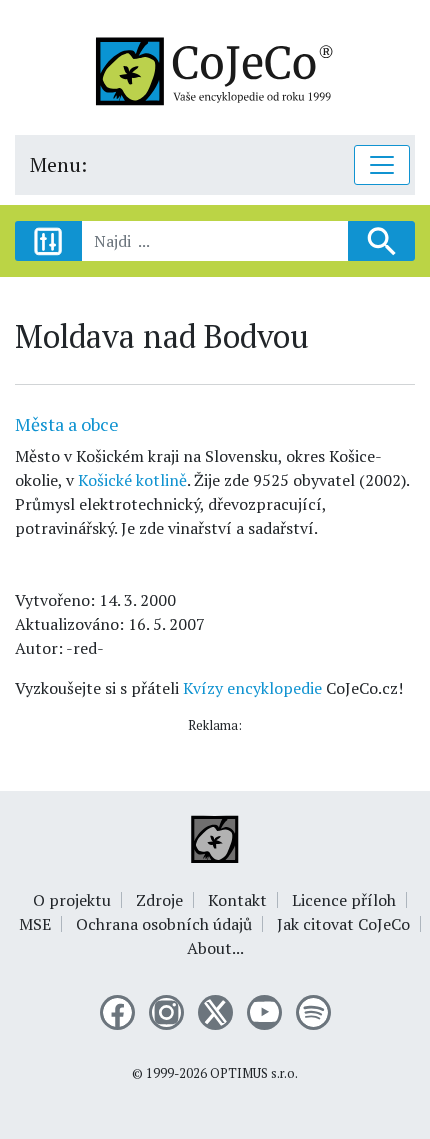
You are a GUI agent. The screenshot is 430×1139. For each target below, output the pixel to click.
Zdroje (159, 900)
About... (215, 948)
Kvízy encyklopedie (252, 688)
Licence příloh (344, 900)
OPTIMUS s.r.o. (254, 1073)
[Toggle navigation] (382, 165)
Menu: (58, 164)
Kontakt (237, 900)
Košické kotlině (132, 480)
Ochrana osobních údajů (164, 924)
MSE (35, 924)
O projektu (72, 900)
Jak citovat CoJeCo (343, 924)
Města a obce (67, 424)
